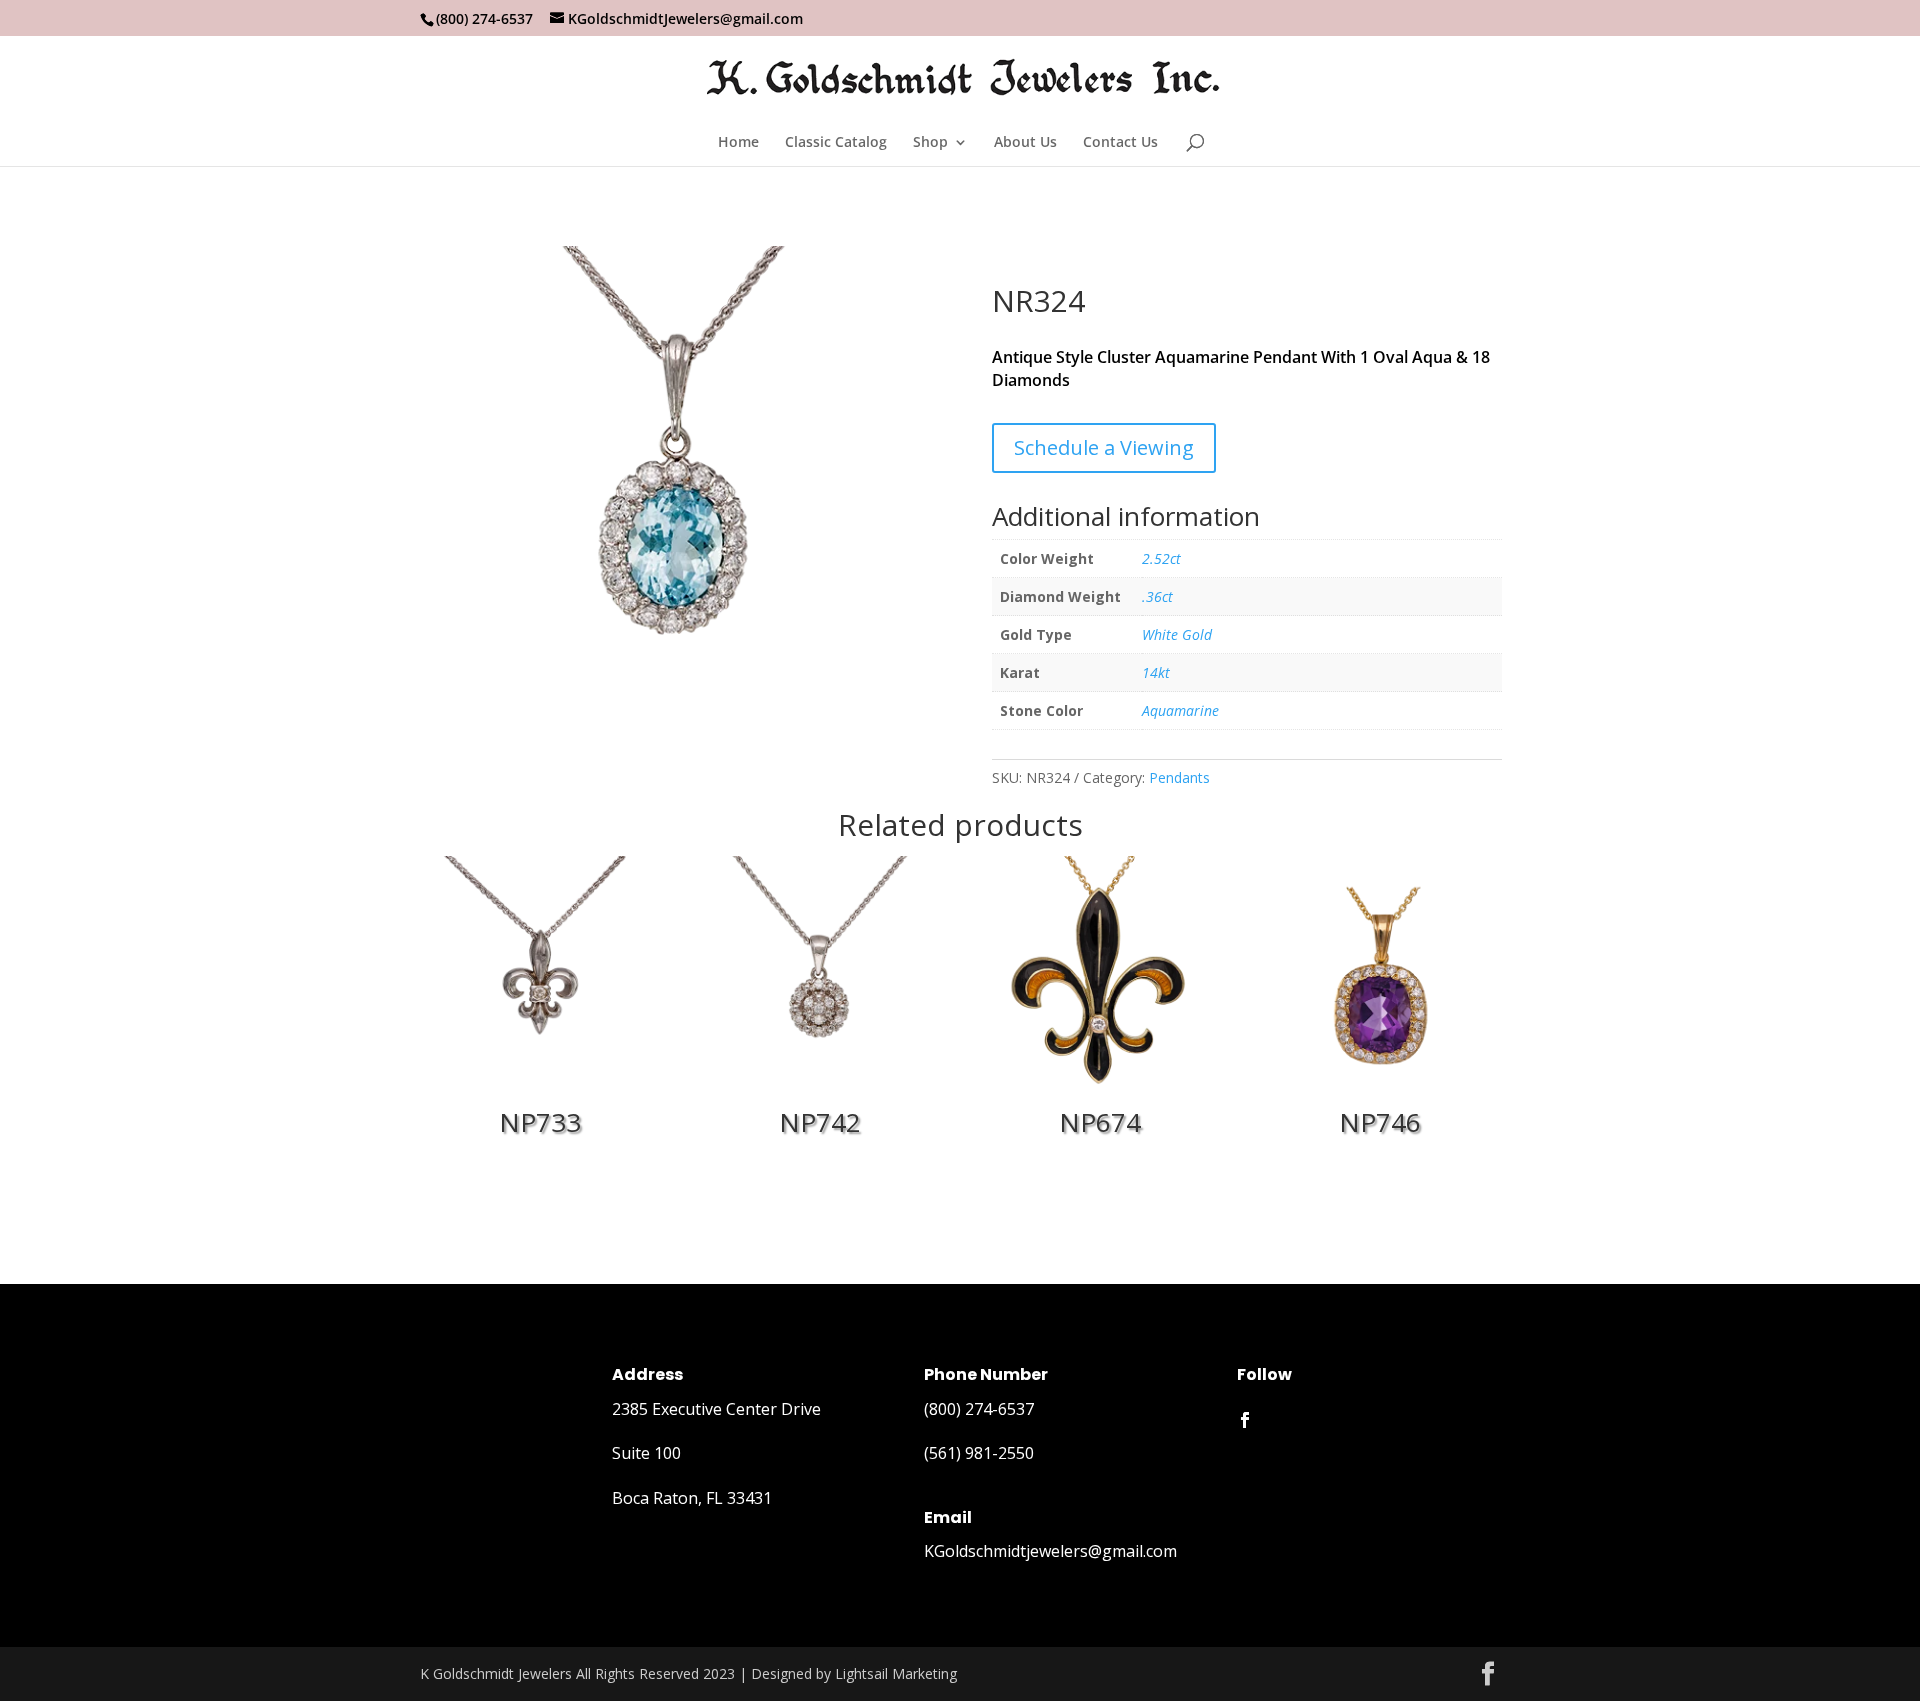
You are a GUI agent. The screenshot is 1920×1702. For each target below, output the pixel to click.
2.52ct (1161, 558)
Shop (930, 143)
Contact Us (1120, 143)
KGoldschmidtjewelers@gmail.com (1050, 1551)
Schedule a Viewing (1104, 447)
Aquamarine (1180, 710)
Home (738, 143)
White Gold (1177, 634)
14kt (1156, 672)
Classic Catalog (836, 143)
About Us (1025, 143)
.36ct (1157, 596)
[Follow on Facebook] (1245, 1420)
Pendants (1179, 777)
